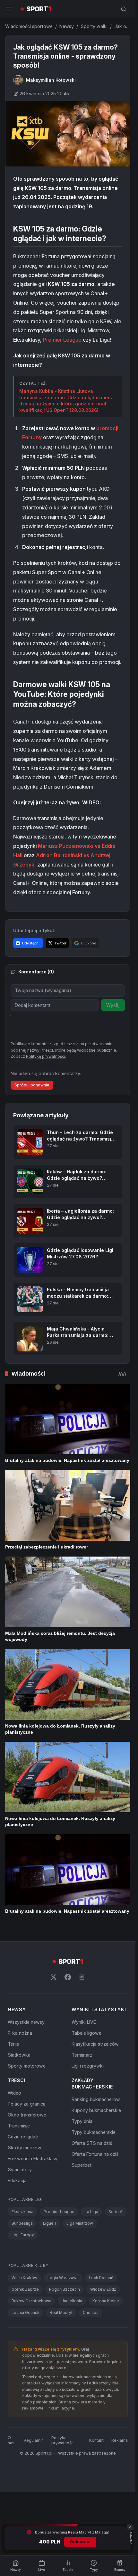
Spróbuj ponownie (32, 1085)
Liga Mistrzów (80, 2223)
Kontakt (96, 2440)
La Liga (91, 2212)
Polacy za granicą (27, 2104)
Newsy (67, 26)
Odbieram (80, 2542)
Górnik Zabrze (25, 2289)
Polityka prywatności (63, 2440)
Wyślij (113, 1005)
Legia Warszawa (63, 2278)
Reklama (120, 2440)
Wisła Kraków (24, 2278)
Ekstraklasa (22, 2212)
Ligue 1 (50, 2223)
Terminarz (82, 2055)
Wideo (14, 2093)
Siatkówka (19, 2055)
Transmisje (19, 2126)
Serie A (116, 2212)
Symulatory (20, 2169)
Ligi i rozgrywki (88, 2066)
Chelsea (91, 2312)
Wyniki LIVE (84, 2022)
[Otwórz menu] (9, 9)
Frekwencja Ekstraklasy (33, 2159)
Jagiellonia (72, 2301)
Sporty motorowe (27, 2066)
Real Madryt (61, 2312)
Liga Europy (23, 2235)
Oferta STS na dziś (92, 2143)
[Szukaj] (124, 9)
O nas (11, 2440)
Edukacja (17, 2180)
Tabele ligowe (86, 2033)
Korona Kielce (106, 2301)
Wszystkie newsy (26, 2022)
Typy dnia (82, 2121)
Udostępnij (31, 943)
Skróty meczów (25, 2148)
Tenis (13, 2044)
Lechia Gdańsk (26, 2312)
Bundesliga (22, 2223)
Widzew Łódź (103, 2289)
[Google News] (82, 1977)
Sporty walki (94, 26)
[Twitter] (54, 1977)
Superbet (82, 2165)
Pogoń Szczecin (65, 2289)
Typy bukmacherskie (94, 2132)
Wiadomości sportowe (29, 26)
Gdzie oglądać (23, 2137)
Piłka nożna (20, 2033)
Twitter (60, 943)
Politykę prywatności (46, 1056)
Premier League (62, 340)
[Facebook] (68, 1977)
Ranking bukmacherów (96, 2099)
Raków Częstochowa (31, 2301)
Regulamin (34, 2440)
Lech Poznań (101, 2278)
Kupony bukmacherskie (96, 2110)
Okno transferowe (27, 2115)
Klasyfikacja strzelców (95, 2044)
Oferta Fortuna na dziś (95, 2154)
